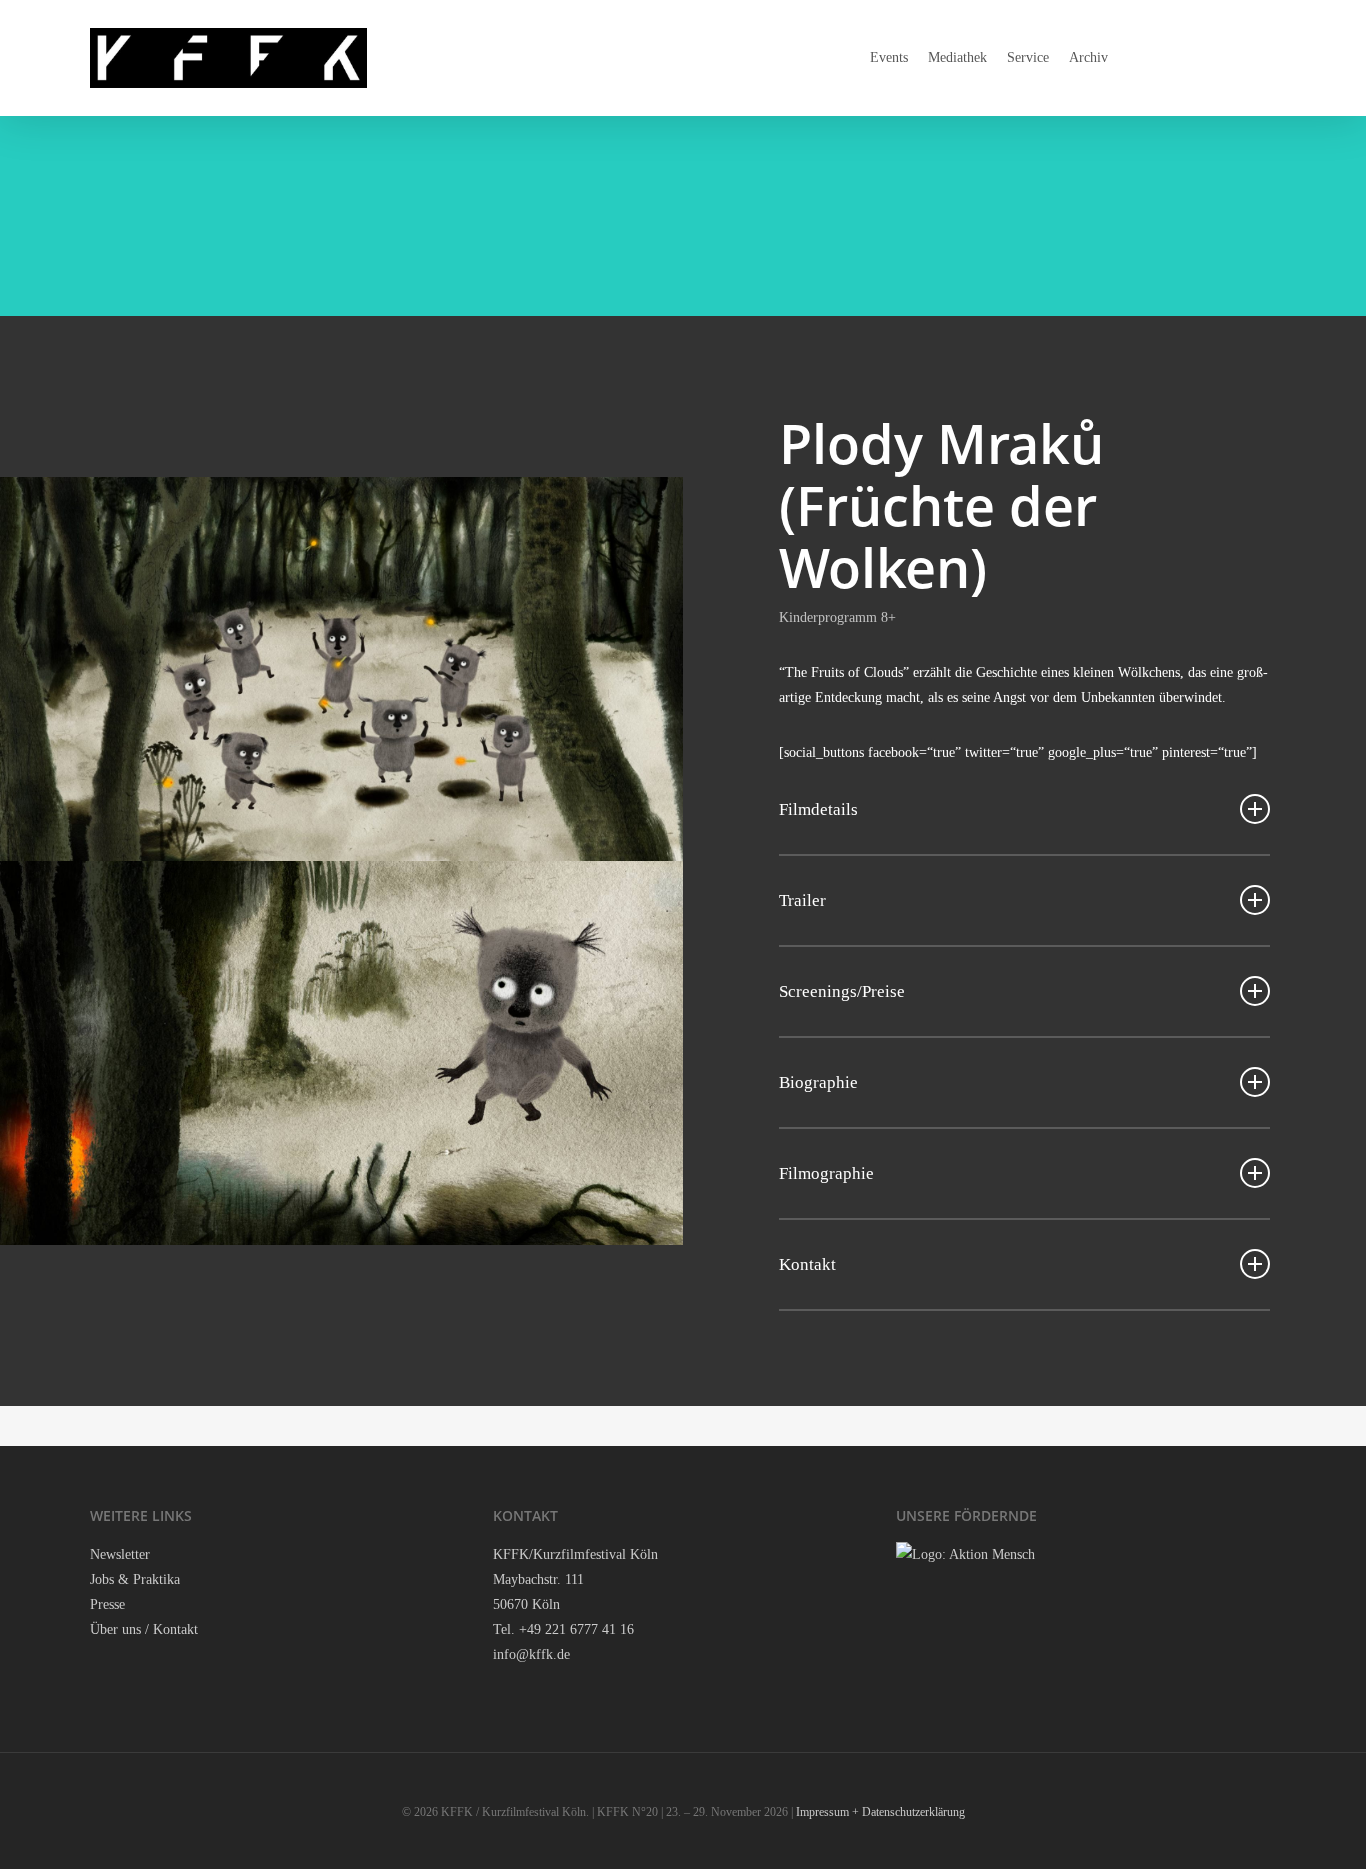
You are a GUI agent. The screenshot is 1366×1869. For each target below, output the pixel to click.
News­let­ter (120, 1554)
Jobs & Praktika (135, 1579)
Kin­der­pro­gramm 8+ (837, 617)
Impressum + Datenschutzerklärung (880, 1812)
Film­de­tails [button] (818, 809)
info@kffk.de (531, 1654)
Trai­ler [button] (802, 900)
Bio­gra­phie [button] (818, 1082)
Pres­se (107, 1604)
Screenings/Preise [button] (842, 991)
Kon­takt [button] (807, 1264)
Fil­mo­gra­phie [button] (826, 1173)
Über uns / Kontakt (144, 1629)
